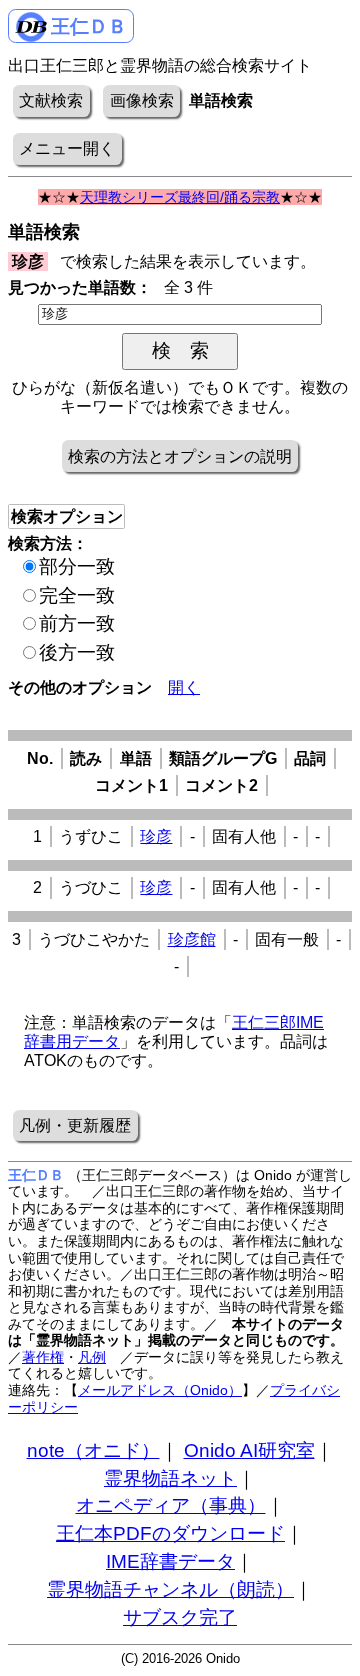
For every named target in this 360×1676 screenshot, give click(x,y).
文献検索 (51, 100)
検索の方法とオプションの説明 (180, 456)
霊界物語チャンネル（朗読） (170, 1589)
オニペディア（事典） (171, 1505)
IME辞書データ (170, 1561)
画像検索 (142, 100)
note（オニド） (93, 1450)
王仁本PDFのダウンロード (170, 1533)
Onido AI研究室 (249, 1450)
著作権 (43, 1357)
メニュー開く (67, 148)
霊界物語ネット (170, 1478)
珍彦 (156, 836)
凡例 (92, 1357)
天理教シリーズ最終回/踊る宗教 (180, 197)
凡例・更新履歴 (75, 1125)
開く (184, 687)
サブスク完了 (180, 1617)
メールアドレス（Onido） (160, 1390)
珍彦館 (192, 939)
